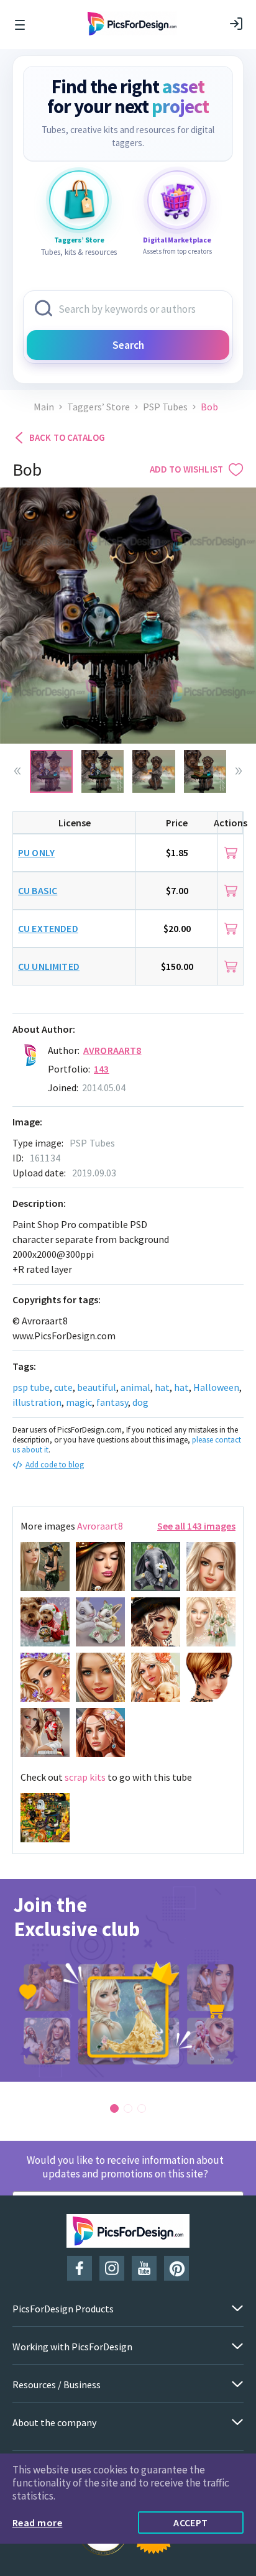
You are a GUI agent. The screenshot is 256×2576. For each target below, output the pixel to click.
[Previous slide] (17, 771)
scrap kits (85, 1777)
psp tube (31, 1387)
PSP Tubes (165, 407)
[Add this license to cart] (231, 853)
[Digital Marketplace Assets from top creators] (177, 200)
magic (79, 1402)
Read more (37, 2523)
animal (135, 1387)
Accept (191, 2523)
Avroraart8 (112, 1050)
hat (162, 1387)
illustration (37, 1402)
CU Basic (38, 890)
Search (128, 345)
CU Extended (48, 928)
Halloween (216, 1387)
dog (140, 1402)
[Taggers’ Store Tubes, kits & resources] (79, 200)
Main (44, 407)
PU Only (36, 852)
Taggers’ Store (98, 407)
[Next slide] (239, 771)
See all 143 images (196, 1526)
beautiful (97, 1387)
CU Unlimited (49, 966)
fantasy (112, 1402)
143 (101, 1069)
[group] (128, 1980)
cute (63, 1387)
